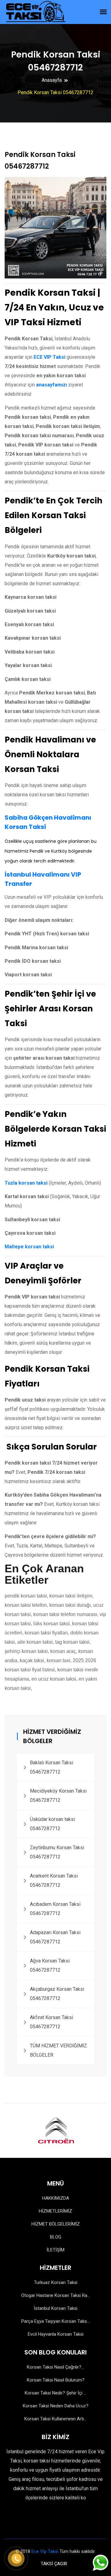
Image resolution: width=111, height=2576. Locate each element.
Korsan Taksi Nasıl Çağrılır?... (55, 2367)
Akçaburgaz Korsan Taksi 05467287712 (57, 1994)
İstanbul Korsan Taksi (56, 2308)
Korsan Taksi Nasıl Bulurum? (56, 2380)
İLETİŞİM (55, 2250)
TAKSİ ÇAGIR (54, 2564)
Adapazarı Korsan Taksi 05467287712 (55, 1937)
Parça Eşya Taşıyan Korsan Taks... (55, 2321)
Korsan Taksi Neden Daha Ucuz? (56, 2406)
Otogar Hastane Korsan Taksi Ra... (56, 2295)
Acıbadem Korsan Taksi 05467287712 (55, 1909)
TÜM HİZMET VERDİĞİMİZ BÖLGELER (58, 2050)
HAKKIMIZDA (56, 2198)
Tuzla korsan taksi (26, 1183)
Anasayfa (52, 80)
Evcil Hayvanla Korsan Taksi (56, 2334)
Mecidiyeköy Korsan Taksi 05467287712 (58, 1796)
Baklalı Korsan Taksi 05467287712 (51, 1767)
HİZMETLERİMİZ (55, 2211)
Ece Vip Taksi (45, 2551)
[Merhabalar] (100, 2564)
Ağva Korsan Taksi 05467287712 (50, 1965)
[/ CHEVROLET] (84, 2130)
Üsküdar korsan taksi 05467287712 (52, 1824)
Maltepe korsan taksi (29, 1247)
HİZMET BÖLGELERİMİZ (56, 2224)
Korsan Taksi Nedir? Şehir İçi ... (55, 2393)
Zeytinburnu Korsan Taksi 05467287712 (57, 1852)
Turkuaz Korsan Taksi (56, 2282)
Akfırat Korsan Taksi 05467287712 (51, 2022)
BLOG (56, 2237)
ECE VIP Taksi (49, 357)
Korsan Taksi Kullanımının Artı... (55, 2419)
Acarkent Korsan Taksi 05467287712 (54, 1880)
